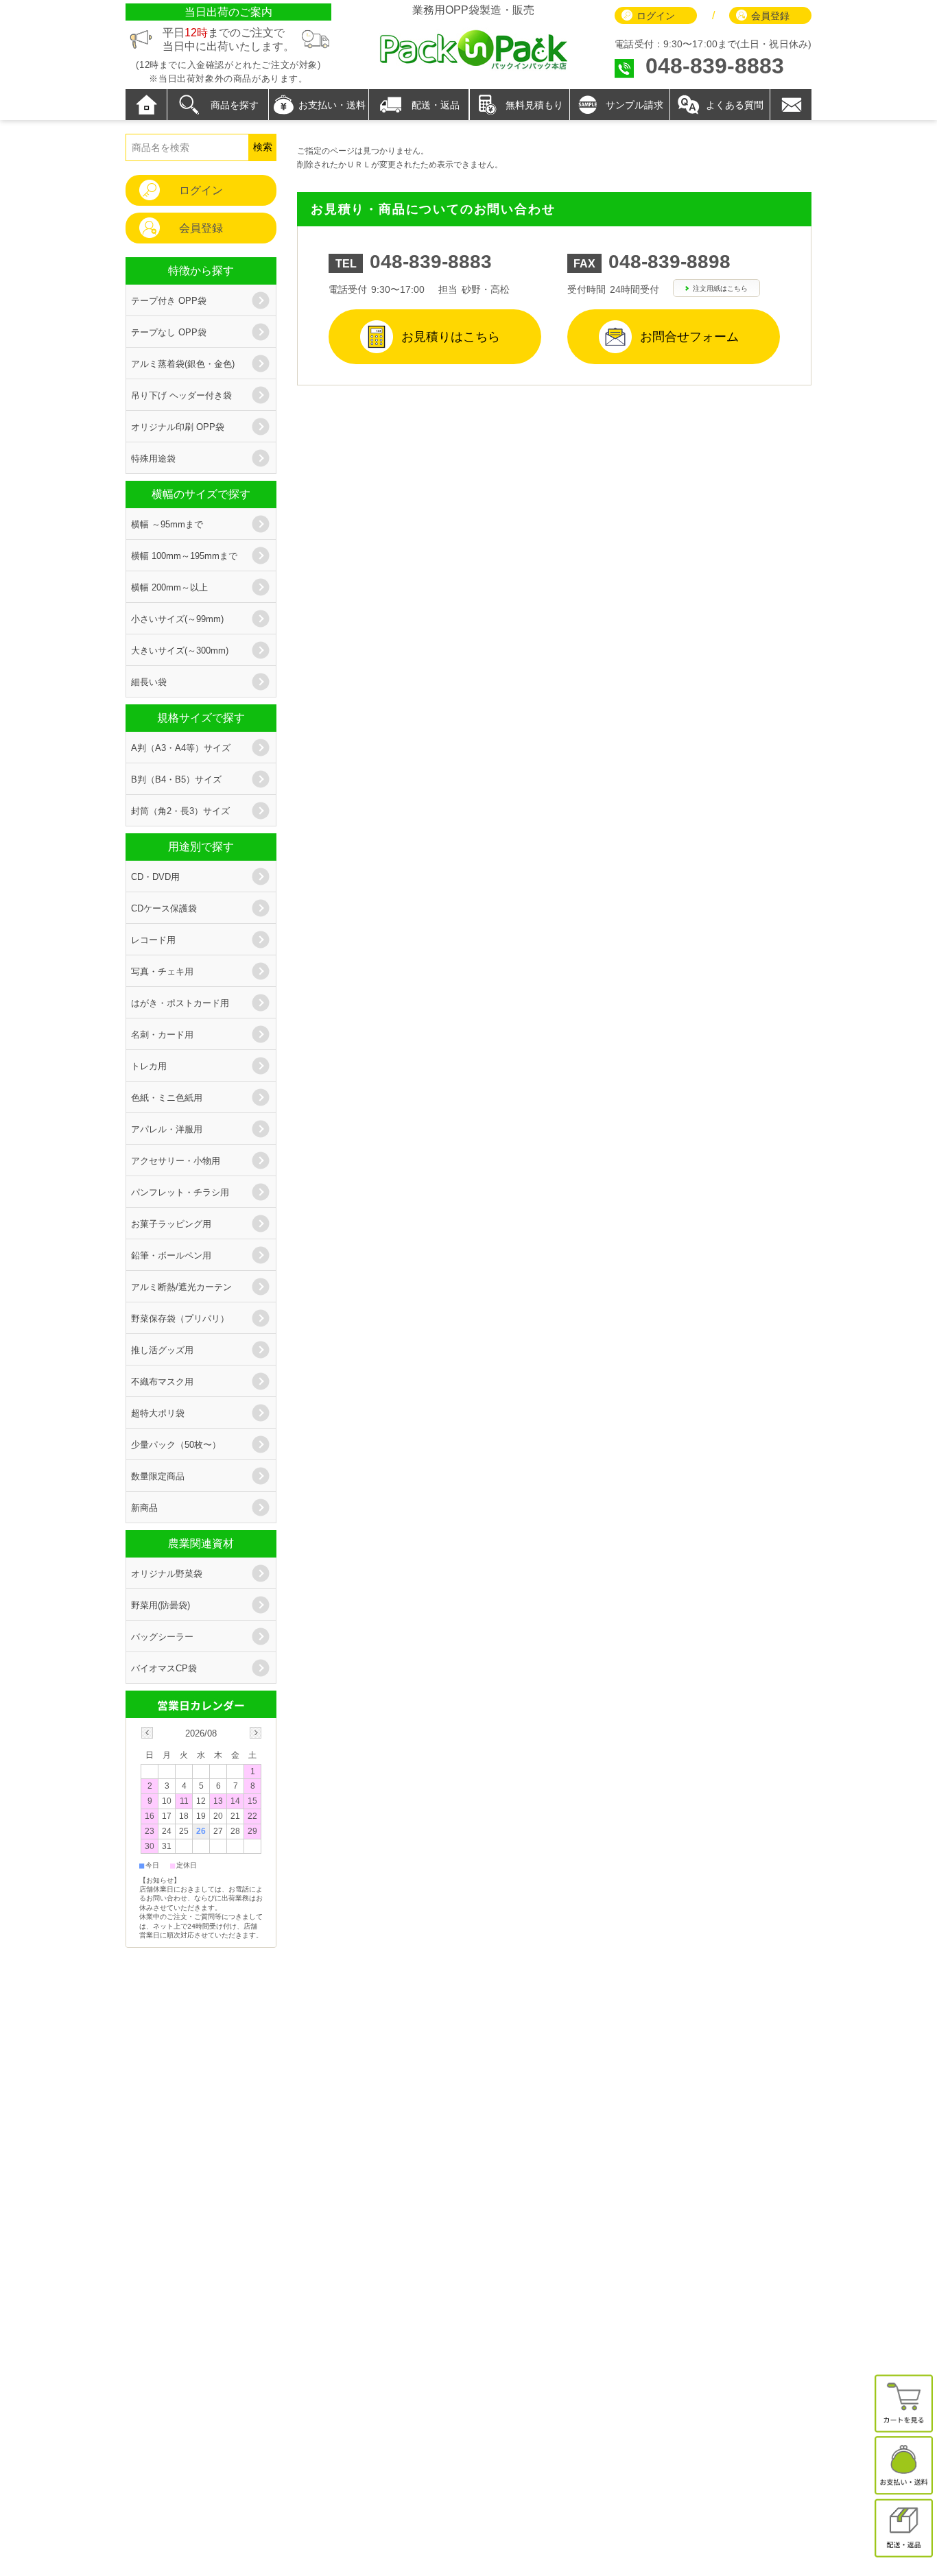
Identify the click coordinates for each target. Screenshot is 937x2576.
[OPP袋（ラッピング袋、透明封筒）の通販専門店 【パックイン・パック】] (473, 68)
